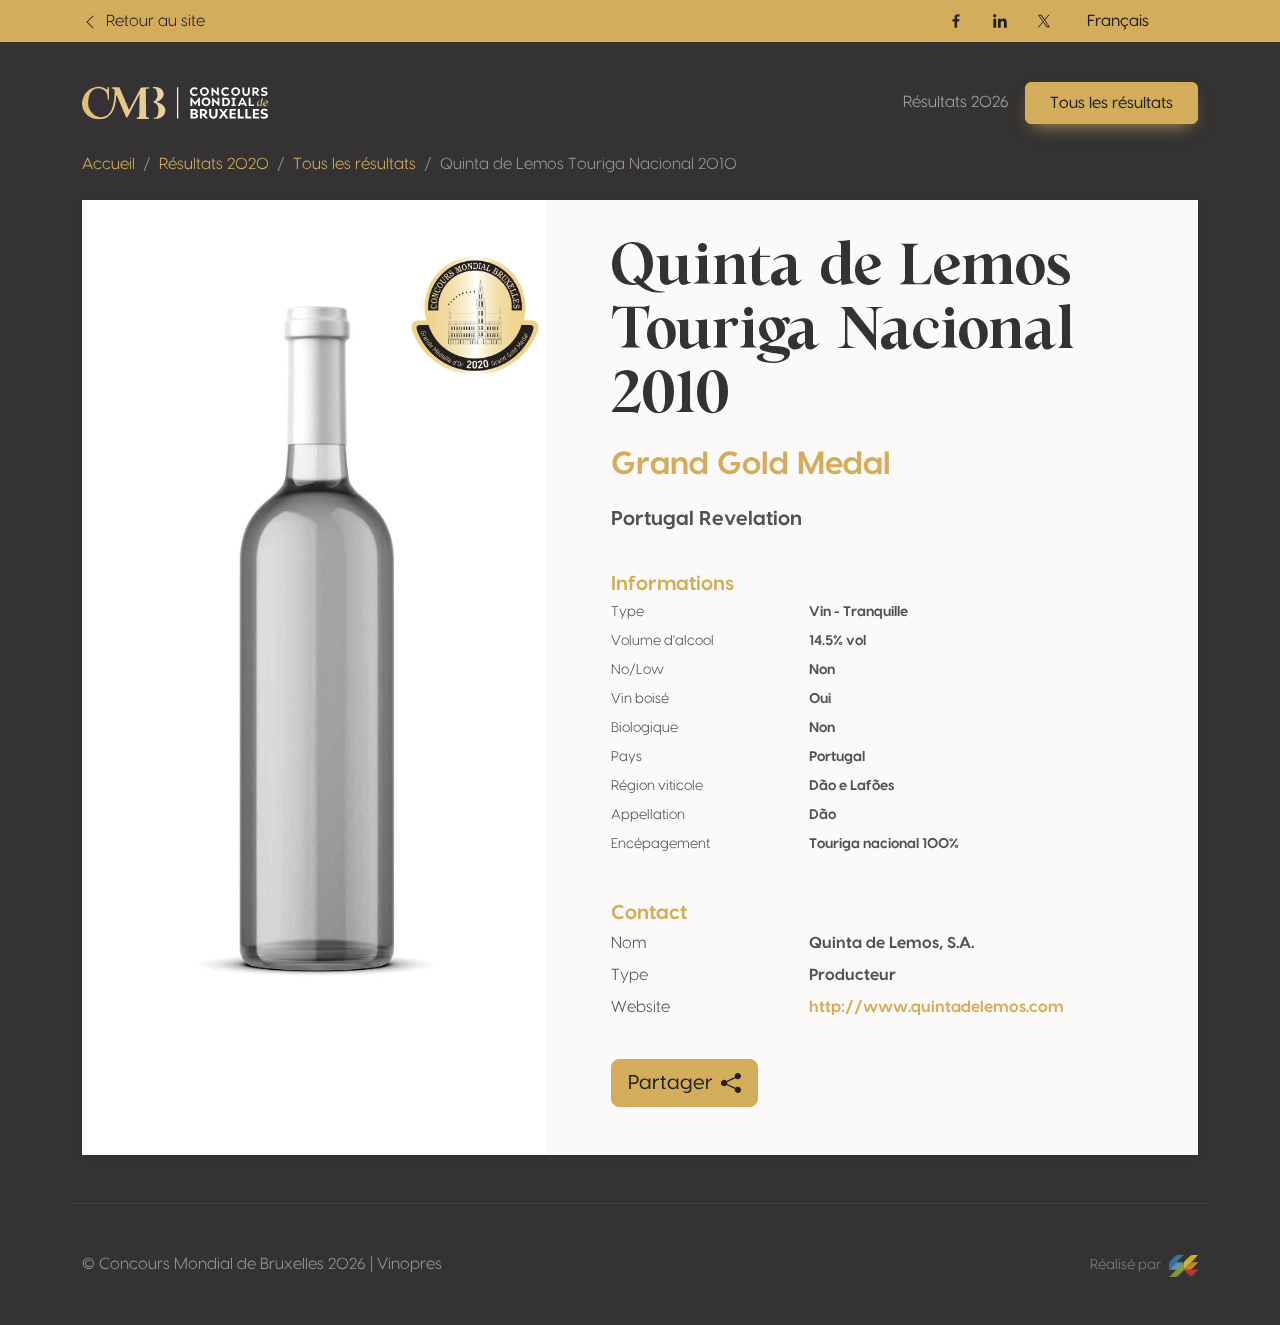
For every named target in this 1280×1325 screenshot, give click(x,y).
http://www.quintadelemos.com (936, 1007)
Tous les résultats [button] (1111, 103)
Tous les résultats (354, 164)
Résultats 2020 (214, 164)
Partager (670, 1083)
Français (1118, 21)
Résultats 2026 (956, 102)
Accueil (108, 164)
